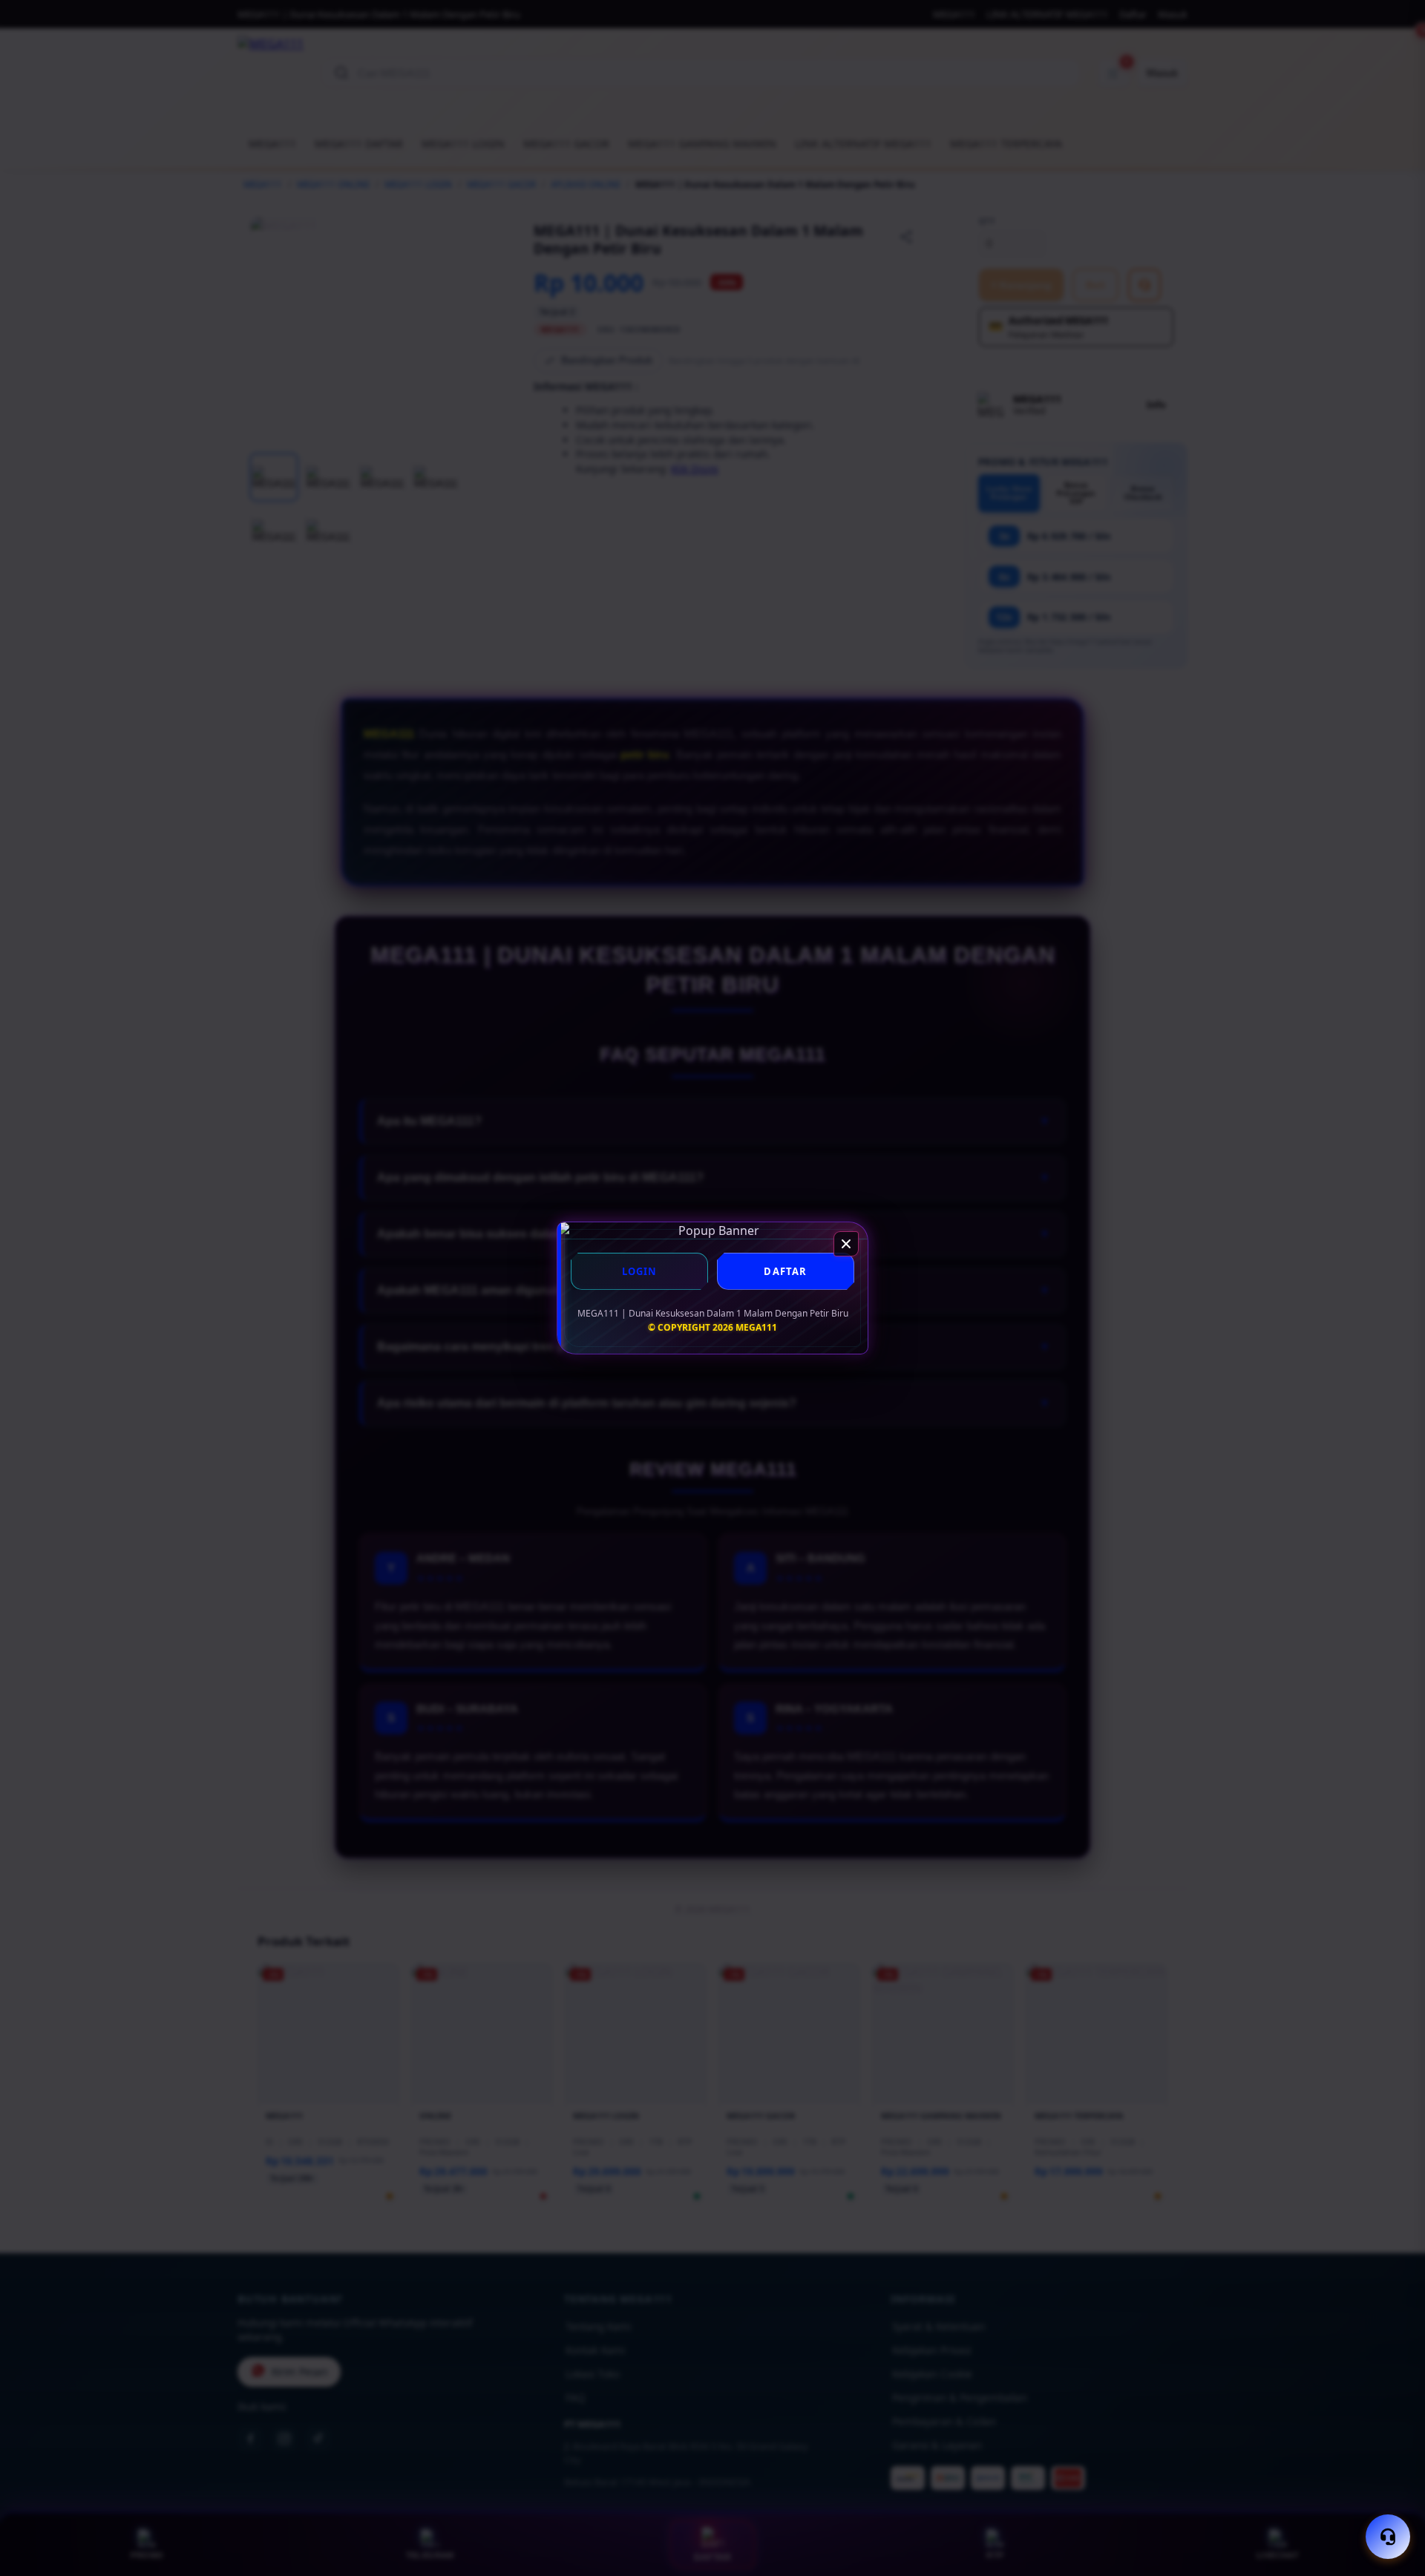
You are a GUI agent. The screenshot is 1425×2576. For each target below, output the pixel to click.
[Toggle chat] (1388, 2537)
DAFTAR (785, 1271)
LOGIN (640, 1271)
